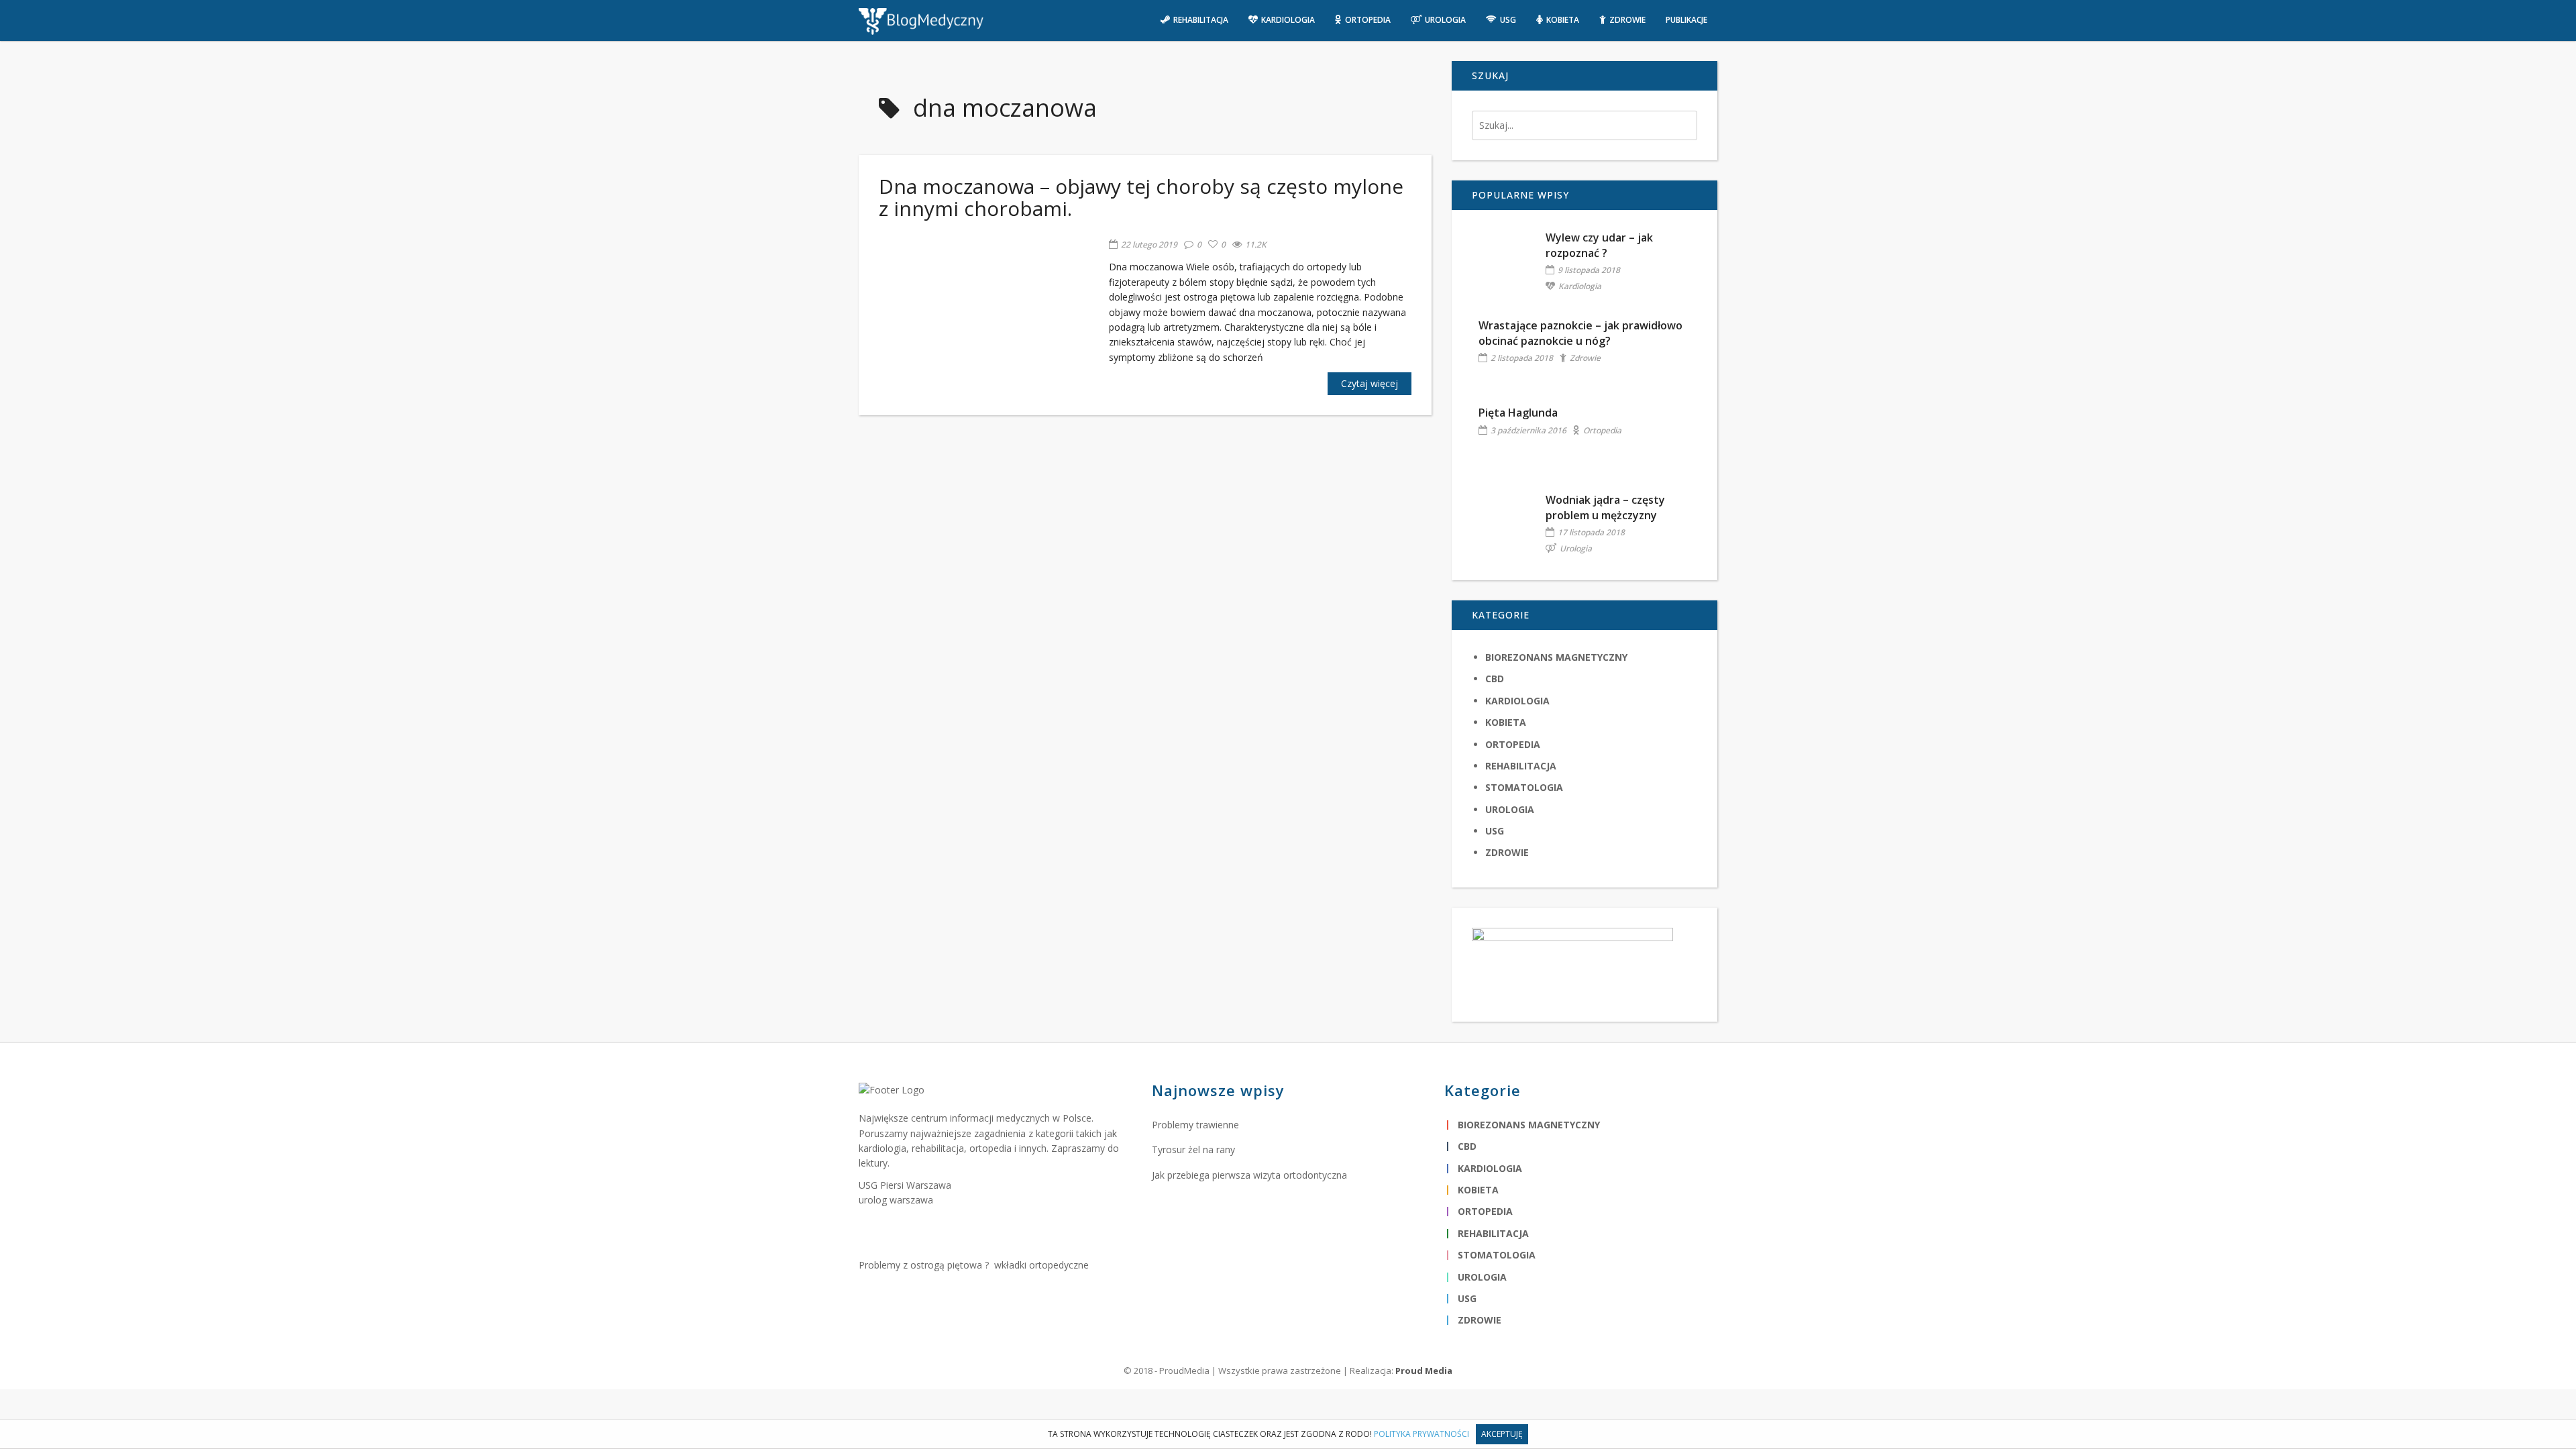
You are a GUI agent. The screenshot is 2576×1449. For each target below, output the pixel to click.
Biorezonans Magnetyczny (1556, 657)
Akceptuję (1502, 1434)
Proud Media (1424, 1371)
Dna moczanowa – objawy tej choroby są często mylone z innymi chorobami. (1141, 197)
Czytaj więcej (1370, 383)
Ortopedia (1602, 430)
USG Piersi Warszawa (905, 1185)
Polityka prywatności (1421, 1434)
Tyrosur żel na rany (1193, 1149)
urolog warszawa (896, 1200)
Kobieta (1506, 722)
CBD (1495, 679)
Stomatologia (1524, 787)
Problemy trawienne (1195, 1125)
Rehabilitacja (1521, 766)
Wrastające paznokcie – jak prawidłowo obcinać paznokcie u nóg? (1580, 333)
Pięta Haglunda (1518, 413)
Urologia (1576, 548)
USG (1495, 831)
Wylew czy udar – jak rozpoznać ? (1599, 245)
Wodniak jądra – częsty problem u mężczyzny (1605, 507)
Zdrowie (1585, 358)
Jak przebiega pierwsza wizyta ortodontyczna (1249, 1175)
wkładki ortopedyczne (1041, 1265)
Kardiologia (1580, 286)
